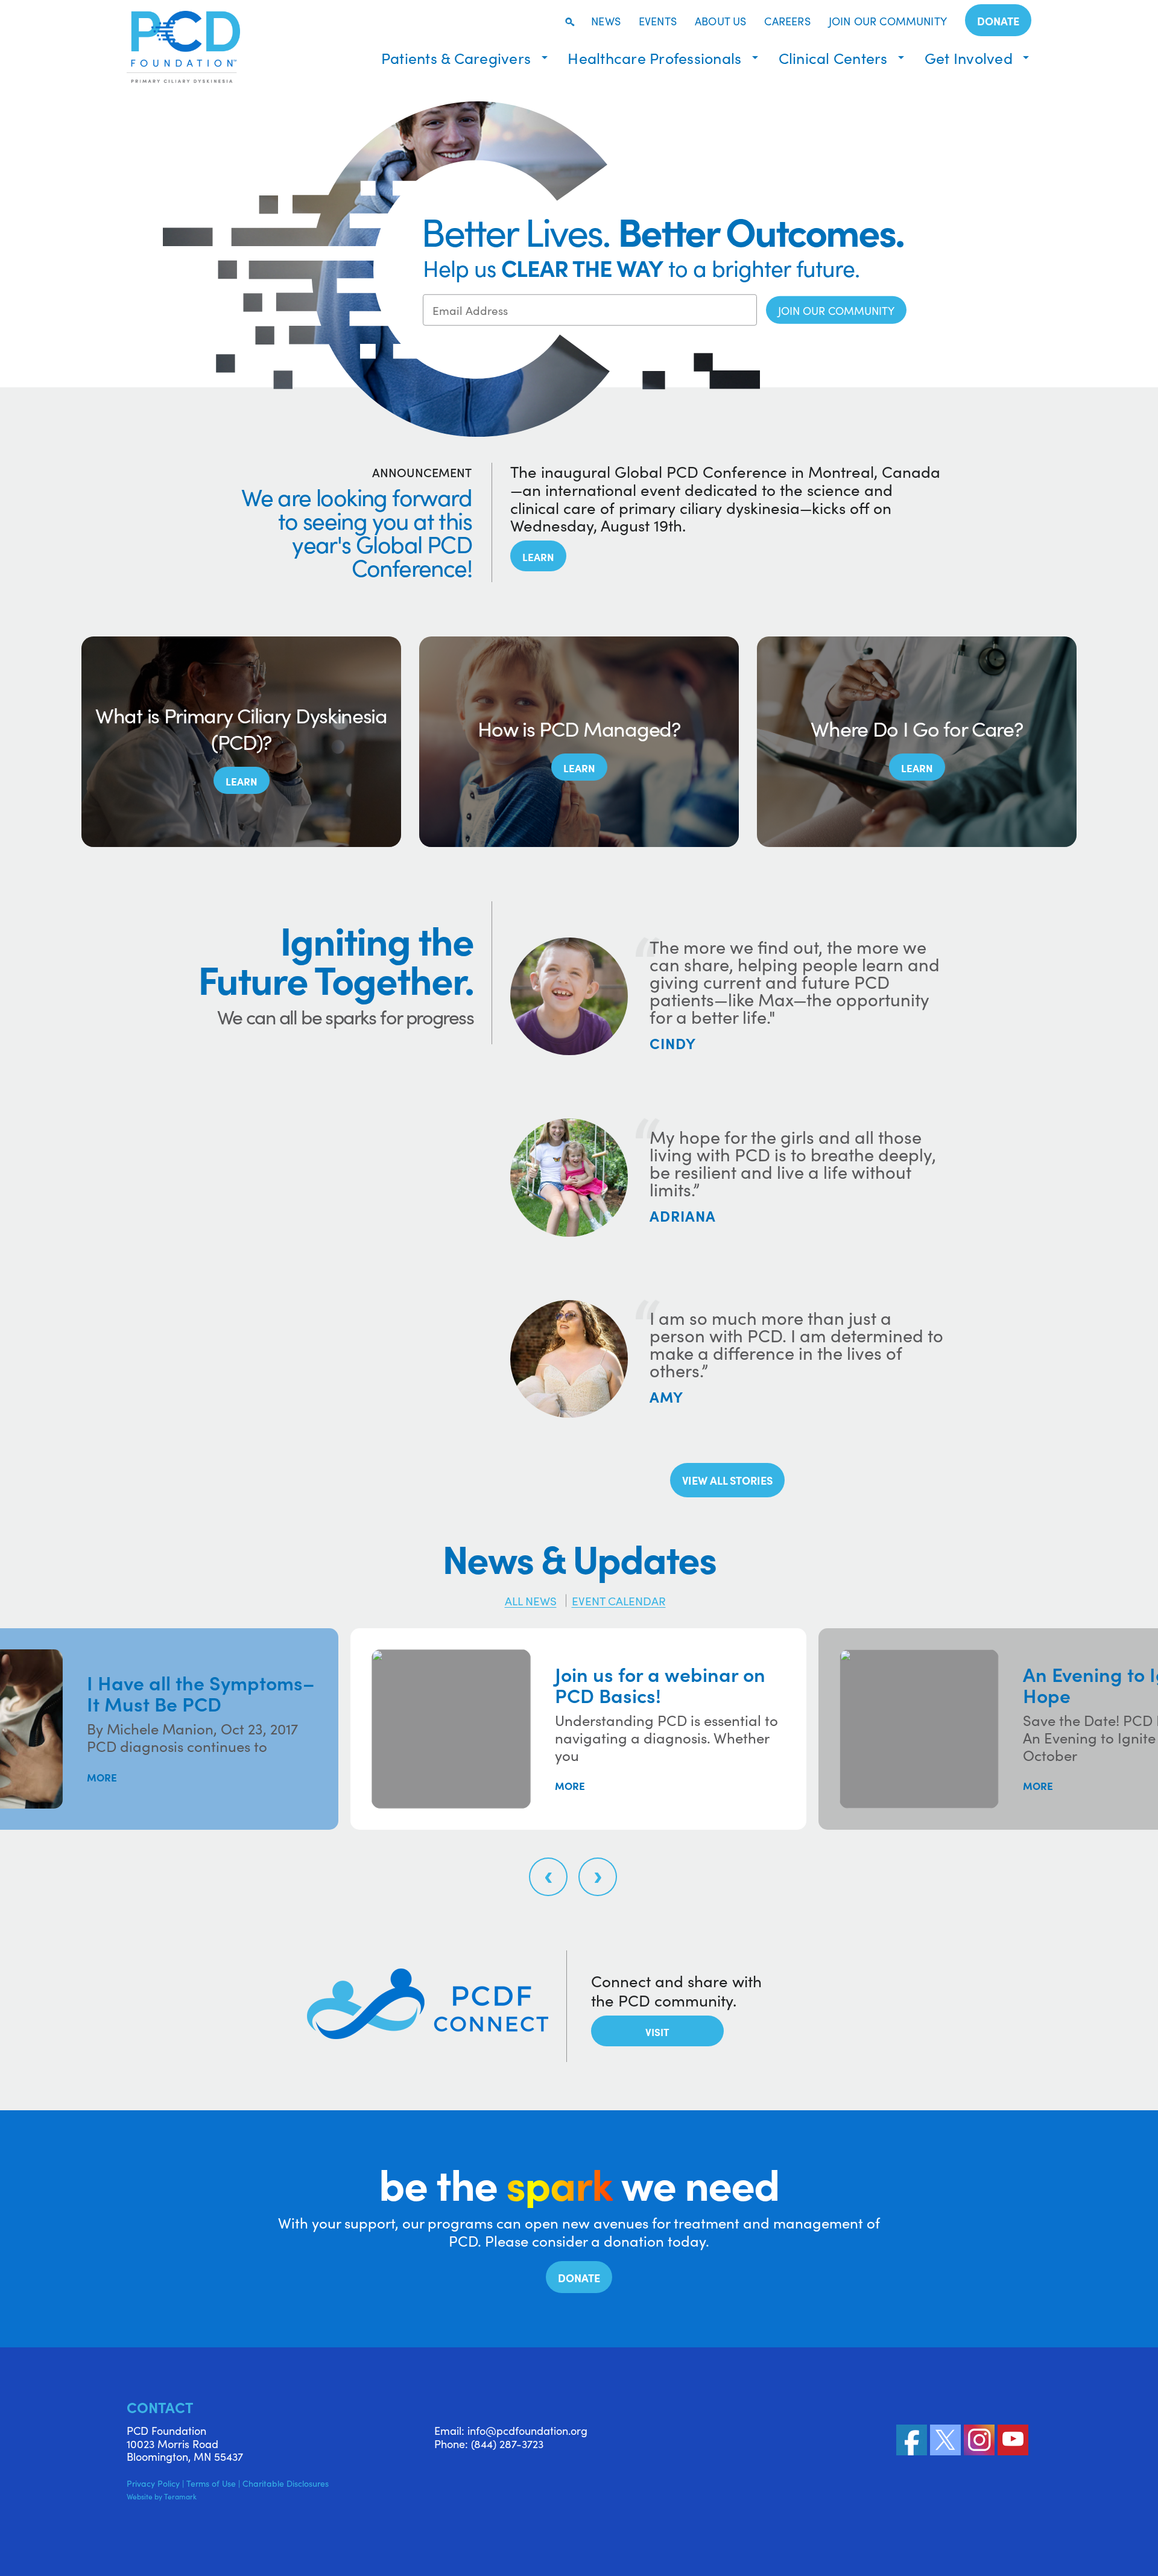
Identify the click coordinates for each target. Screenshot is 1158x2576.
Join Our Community (888, 22)
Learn (538, 557)
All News (531, 1600)
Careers (787, 22)
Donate (998, 21)
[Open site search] (569, 22)
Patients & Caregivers (456, 58)
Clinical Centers (833, 58)
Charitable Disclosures (286, 2483)
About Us (720, 22)
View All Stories (727, 1480)
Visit (657, 2032)
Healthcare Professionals (654, 58)
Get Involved (969, 58)
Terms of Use (211, 2483)
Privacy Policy (153, 2483)
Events (658, 22)
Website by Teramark (162, 2496)
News (606, 22)
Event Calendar (619, 1600)
